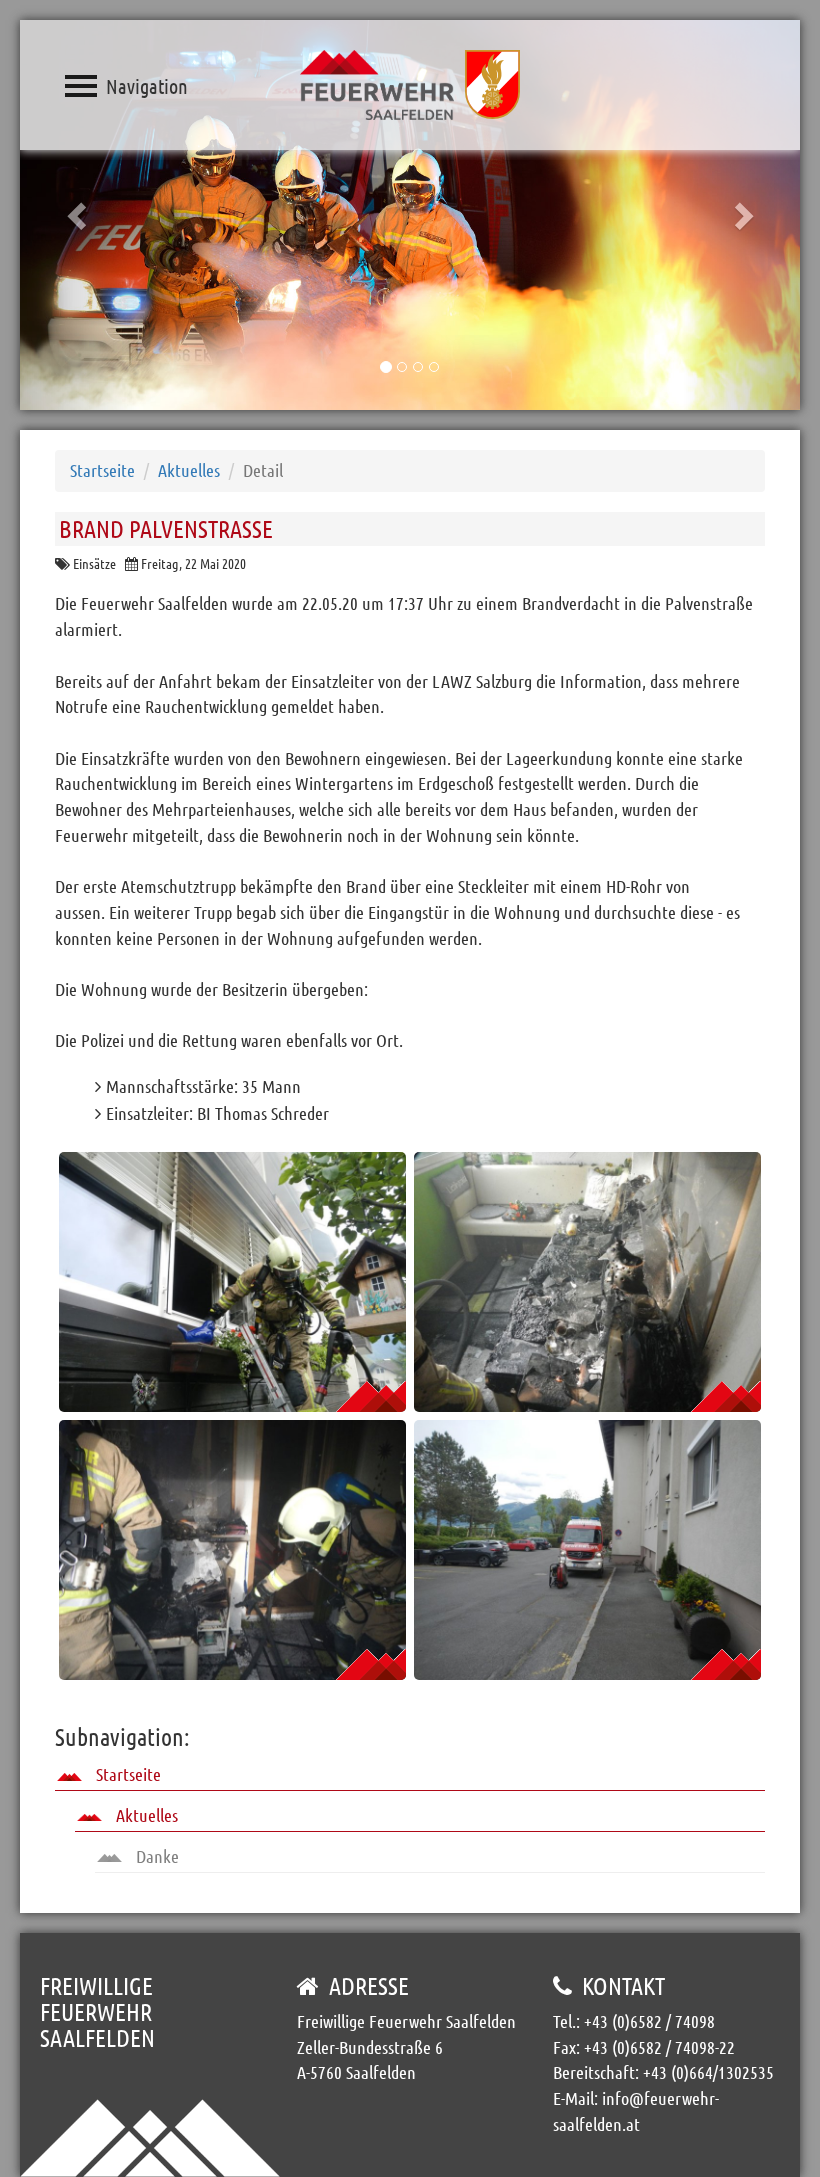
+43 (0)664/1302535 (708, 2072)
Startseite (102, 470)
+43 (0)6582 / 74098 (649, 2021)
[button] (78, 215)
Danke (155, 1856)
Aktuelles (189, 470)
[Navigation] (81, 86)
